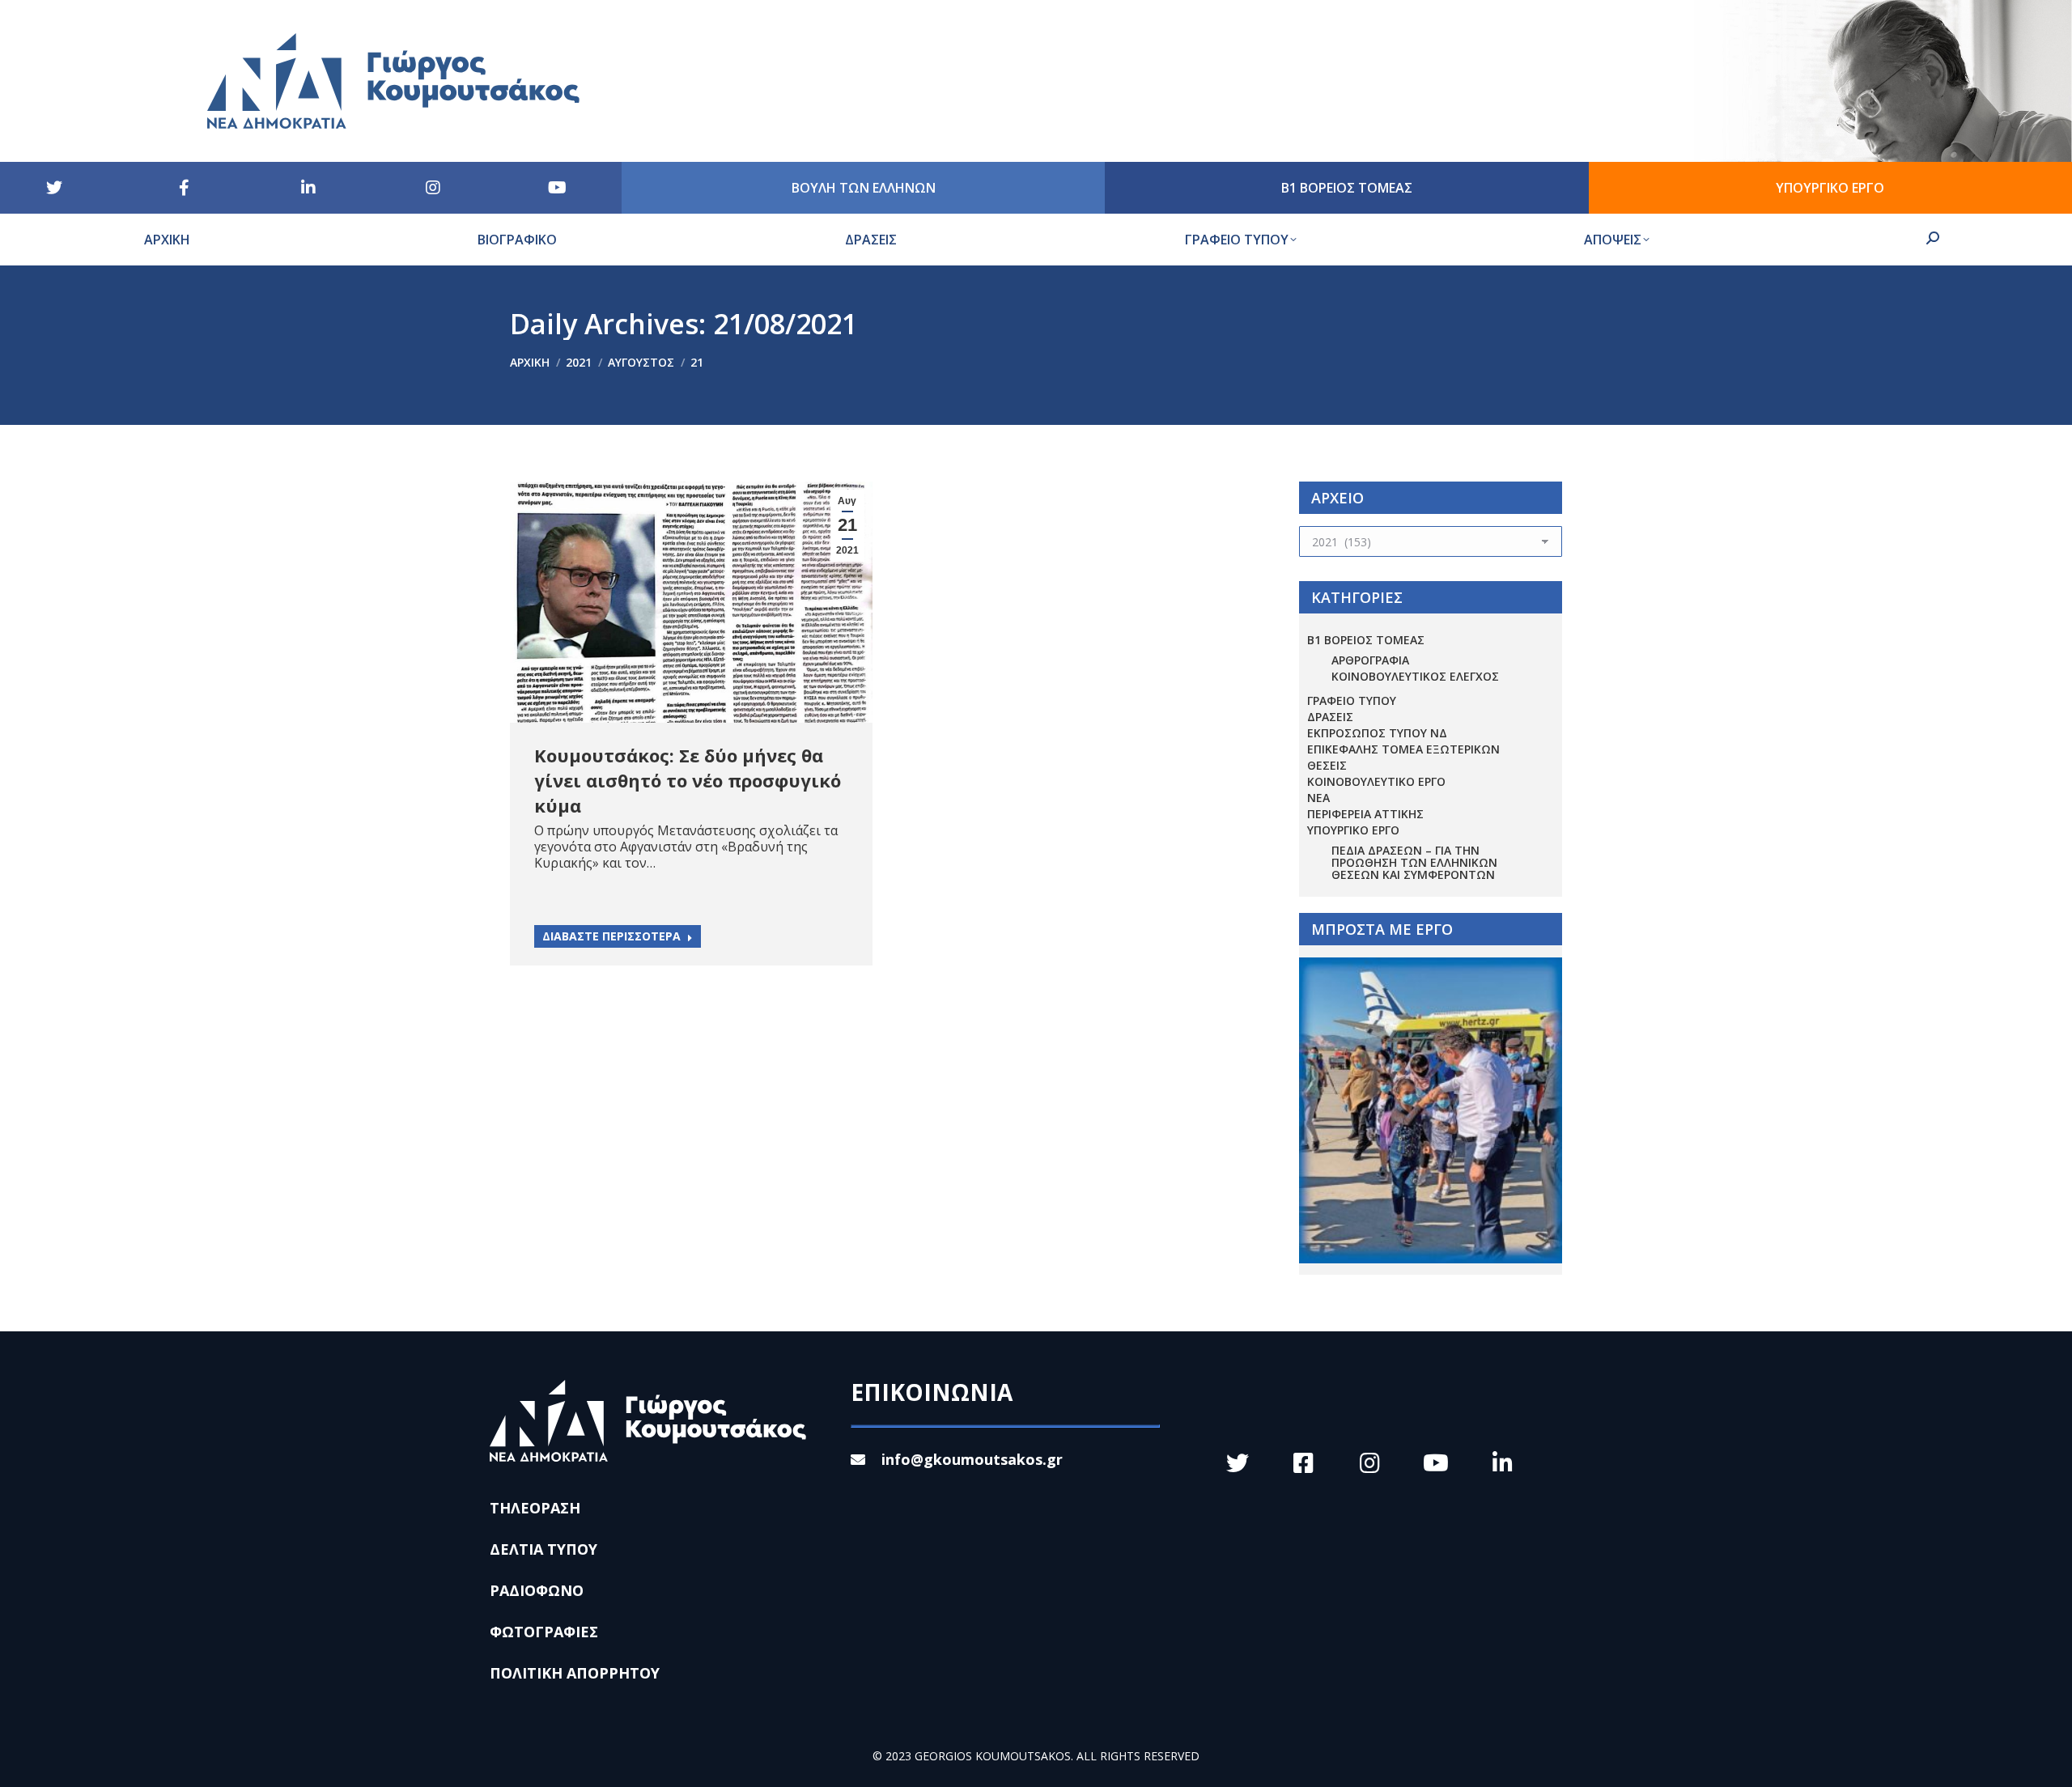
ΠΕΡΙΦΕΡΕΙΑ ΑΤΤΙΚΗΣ (1365, 814)
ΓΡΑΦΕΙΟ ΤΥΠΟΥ (1352, 700)
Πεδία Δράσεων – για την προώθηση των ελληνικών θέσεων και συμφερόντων (1414, 862)
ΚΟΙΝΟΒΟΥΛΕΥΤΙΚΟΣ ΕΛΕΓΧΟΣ (1415, 676)
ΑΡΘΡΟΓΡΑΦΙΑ (1370, 660)
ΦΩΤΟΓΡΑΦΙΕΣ (544, 1632)
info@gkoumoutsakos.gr (972, 1459)
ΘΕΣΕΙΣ (1327, 765)
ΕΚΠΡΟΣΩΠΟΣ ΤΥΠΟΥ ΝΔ (1377, 733)
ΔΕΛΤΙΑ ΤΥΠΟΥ (543, 1549)
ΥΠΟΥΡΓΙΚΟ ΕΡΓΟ (1353, 830)
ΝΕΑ (1318, 798)
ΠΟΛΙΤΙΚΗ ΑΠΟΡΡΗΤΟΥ (575, 1673)
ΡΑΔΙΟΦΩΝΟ (537, 1590)
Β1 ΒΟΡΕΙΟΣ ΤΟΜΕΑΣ (1366, 640)
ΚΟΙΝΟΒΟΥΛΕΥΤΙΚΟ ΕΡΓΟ (1376, 781)
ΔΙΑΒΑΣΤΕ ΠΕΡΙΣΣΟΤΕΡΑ (611, 936)
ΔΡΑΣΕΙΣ (1330, 717)
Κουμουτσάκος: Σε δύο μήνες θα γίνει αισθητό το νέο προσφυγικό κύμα (688, 780)
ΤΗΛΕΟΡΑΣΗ (535, 1508)
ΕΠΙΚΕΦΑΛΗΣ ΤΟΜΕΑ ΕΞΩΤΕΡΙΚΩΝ (1403, 749)
